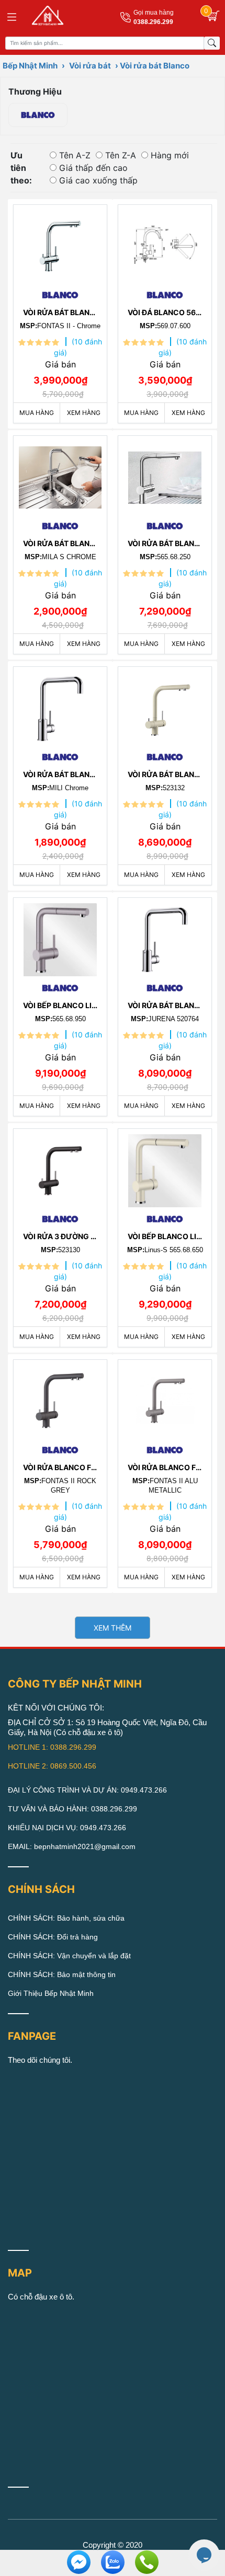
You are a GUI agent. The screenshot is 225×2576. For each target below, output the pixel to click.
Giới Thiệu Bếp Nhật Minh (51, 1993)
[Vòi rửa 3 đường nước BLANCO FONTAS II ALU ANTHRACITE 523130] (60, 1168)
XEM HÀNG (84, 413)
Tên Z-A (121, 155)
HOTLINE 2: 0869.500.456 (52, 1766)
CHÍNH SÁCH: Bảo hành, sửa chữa (66, 1918)
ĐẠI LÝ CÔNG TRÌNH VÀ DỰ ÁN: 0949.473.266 (87, 1790)
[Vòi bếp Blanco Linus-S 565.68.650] (165, 1168)
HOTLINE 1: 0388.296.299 (52, 1747)
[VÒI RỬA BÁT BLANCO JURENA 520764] (165, 937)
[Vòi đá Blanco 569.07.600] (165, 244)
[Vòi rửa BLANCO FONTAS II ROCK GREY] (60, 1399)
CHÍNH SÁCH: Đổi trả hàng (53, 1937)
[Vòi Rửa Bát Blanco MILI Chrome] (60, 706)
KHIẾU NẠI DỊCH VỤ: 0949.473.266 (67, 1828)
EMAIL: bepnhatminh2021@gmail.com (72, 1846)
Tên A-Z (75, 155)
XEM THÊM (113, 1628)
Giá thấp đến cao (93, 168)
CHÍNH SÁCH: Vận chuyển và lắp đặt (69, 1956)
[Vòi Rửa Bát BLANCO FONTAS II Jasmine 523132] (165, 706)
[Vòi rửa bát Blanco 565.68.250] (165, 475)
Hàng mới (170, 155)
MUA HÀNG (37, 413)
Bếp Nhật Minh (30, 66)
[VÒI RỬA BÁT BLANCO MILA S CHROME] (60, 475)
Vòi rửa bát (91, 66)
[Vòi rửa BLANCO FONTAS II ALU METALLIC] (165, 1399)
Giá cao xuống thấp (98, 180)
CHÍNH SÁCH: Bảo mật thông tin (62, 1974)
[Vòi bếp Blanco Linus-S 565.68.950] (60, 937)
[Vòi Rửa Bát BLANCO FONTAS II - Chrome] (60, 244)
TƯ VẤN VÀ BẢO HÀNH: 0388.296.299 (72, 1809)
